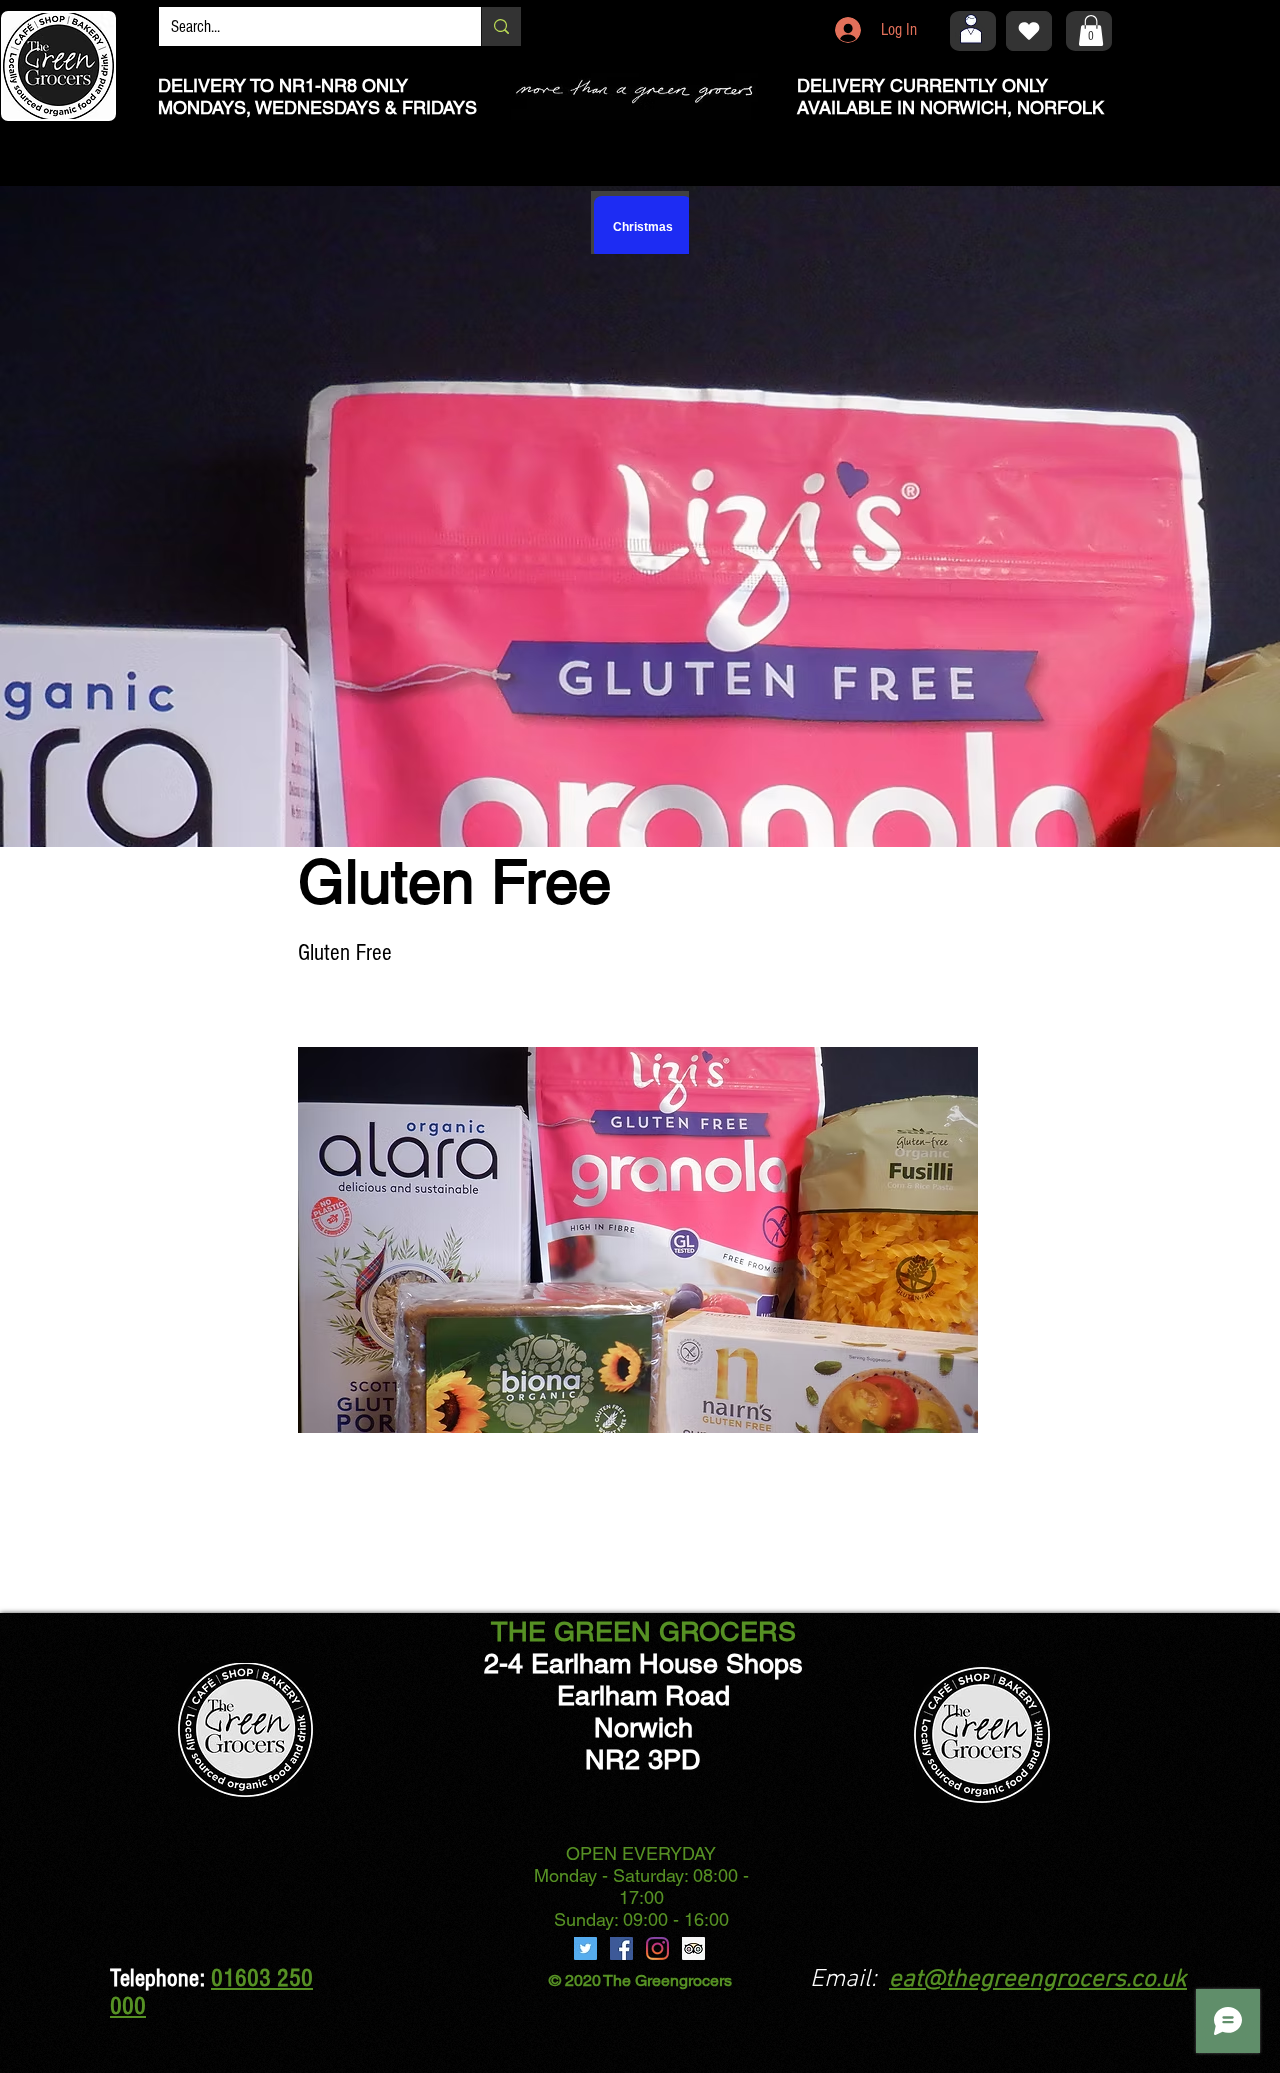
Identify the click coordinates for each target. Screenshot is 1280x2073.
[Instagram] (657, 1948)
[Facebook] (621, 1948)
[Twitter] (585, 1948)
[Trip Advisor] (693, 1948)
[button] (1091, 30)
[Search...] (501, 26)
